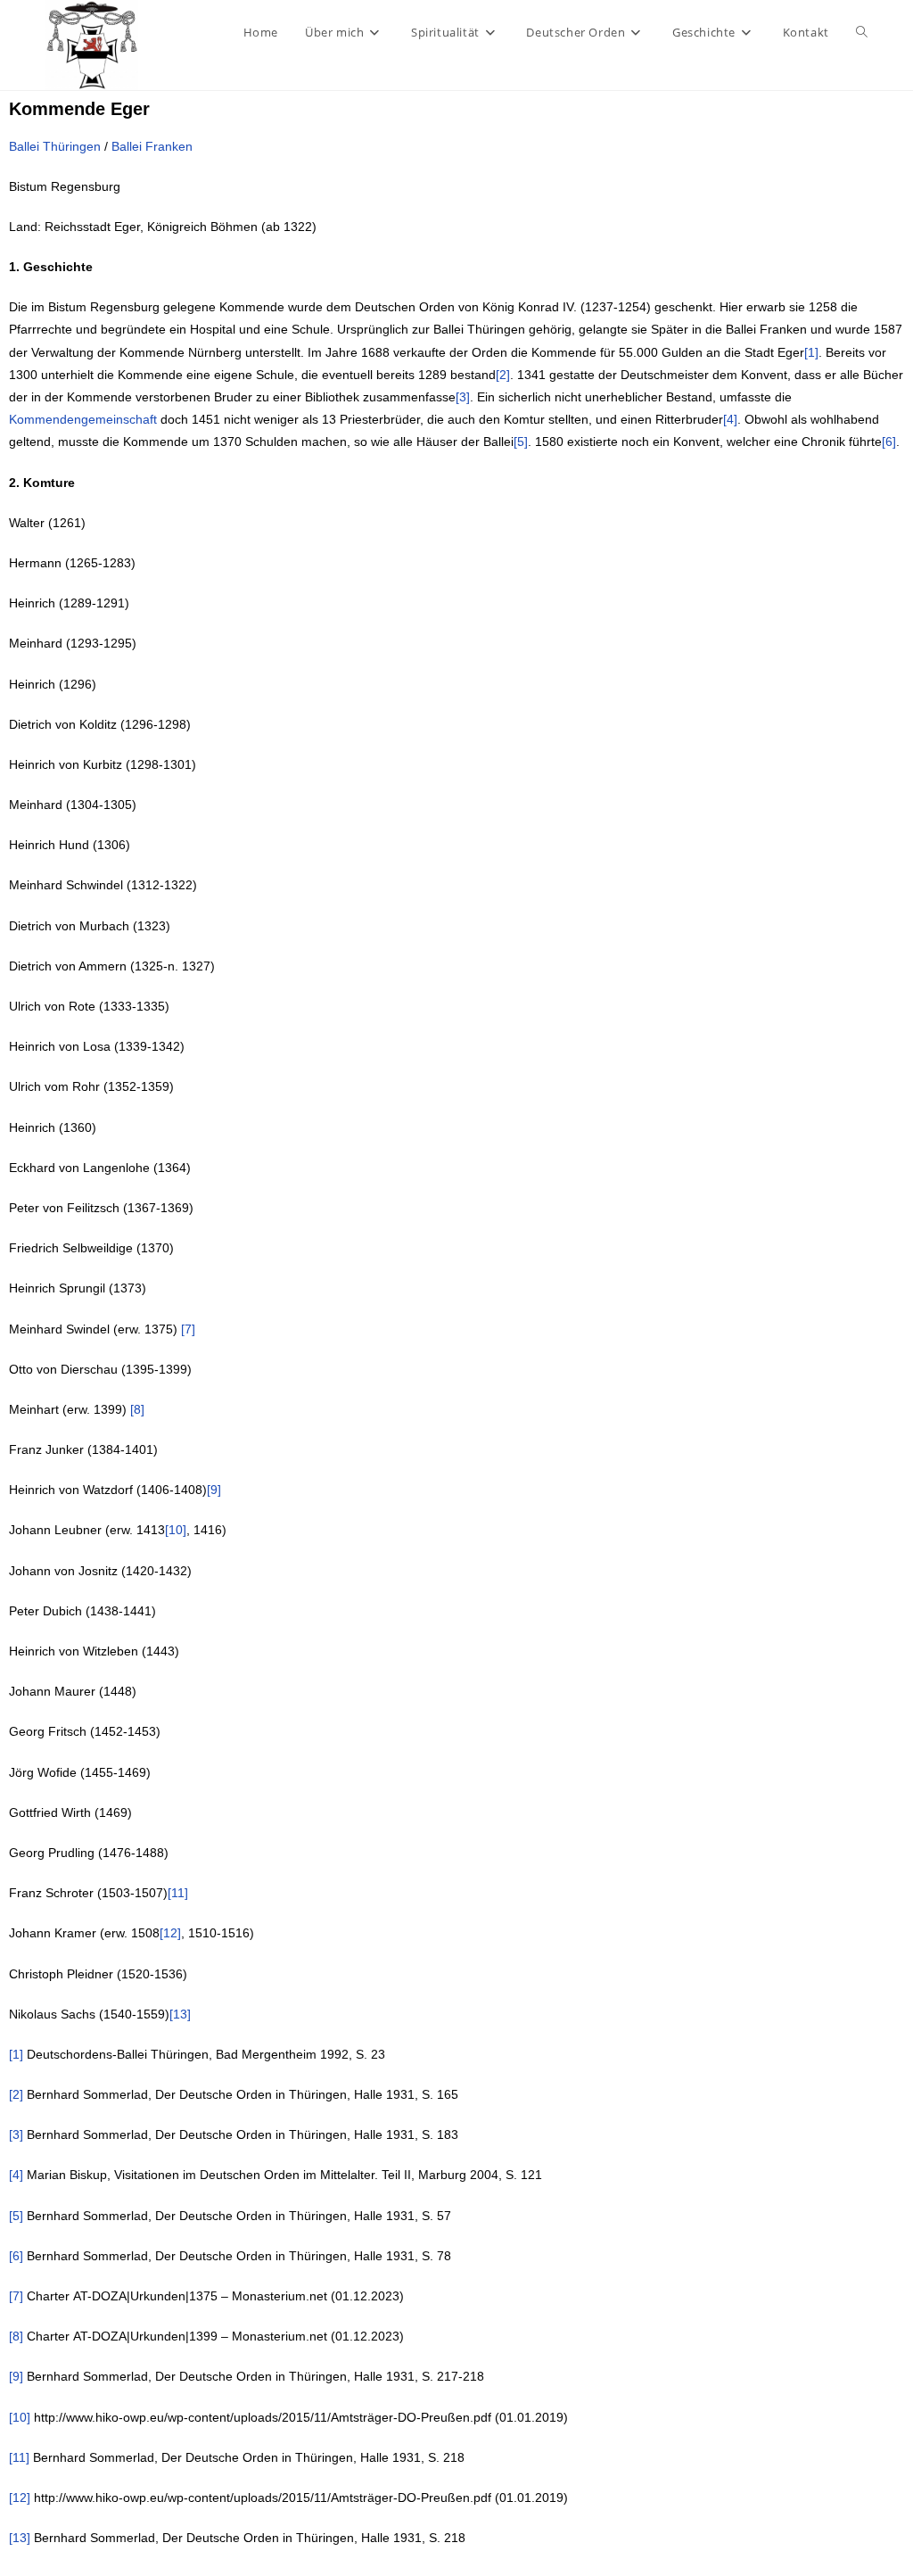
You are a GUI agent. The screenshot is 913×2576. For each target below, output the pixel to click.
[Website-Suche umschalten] (862, 32)
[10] (176, 1530)
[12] (170, 1933)
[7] (188, 1329)
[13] (180, 2014)
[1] (811, 352)
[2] (503, 375)
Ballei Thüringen (55, 146)
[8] (137, 1409)
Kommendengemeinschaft (83, 419)
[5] (521, 442)
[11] (178, 1893)
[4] (730, 419)
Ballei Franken (152, 146)
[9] (214, 1490)
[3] (463, 397)
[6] (889, 442)
